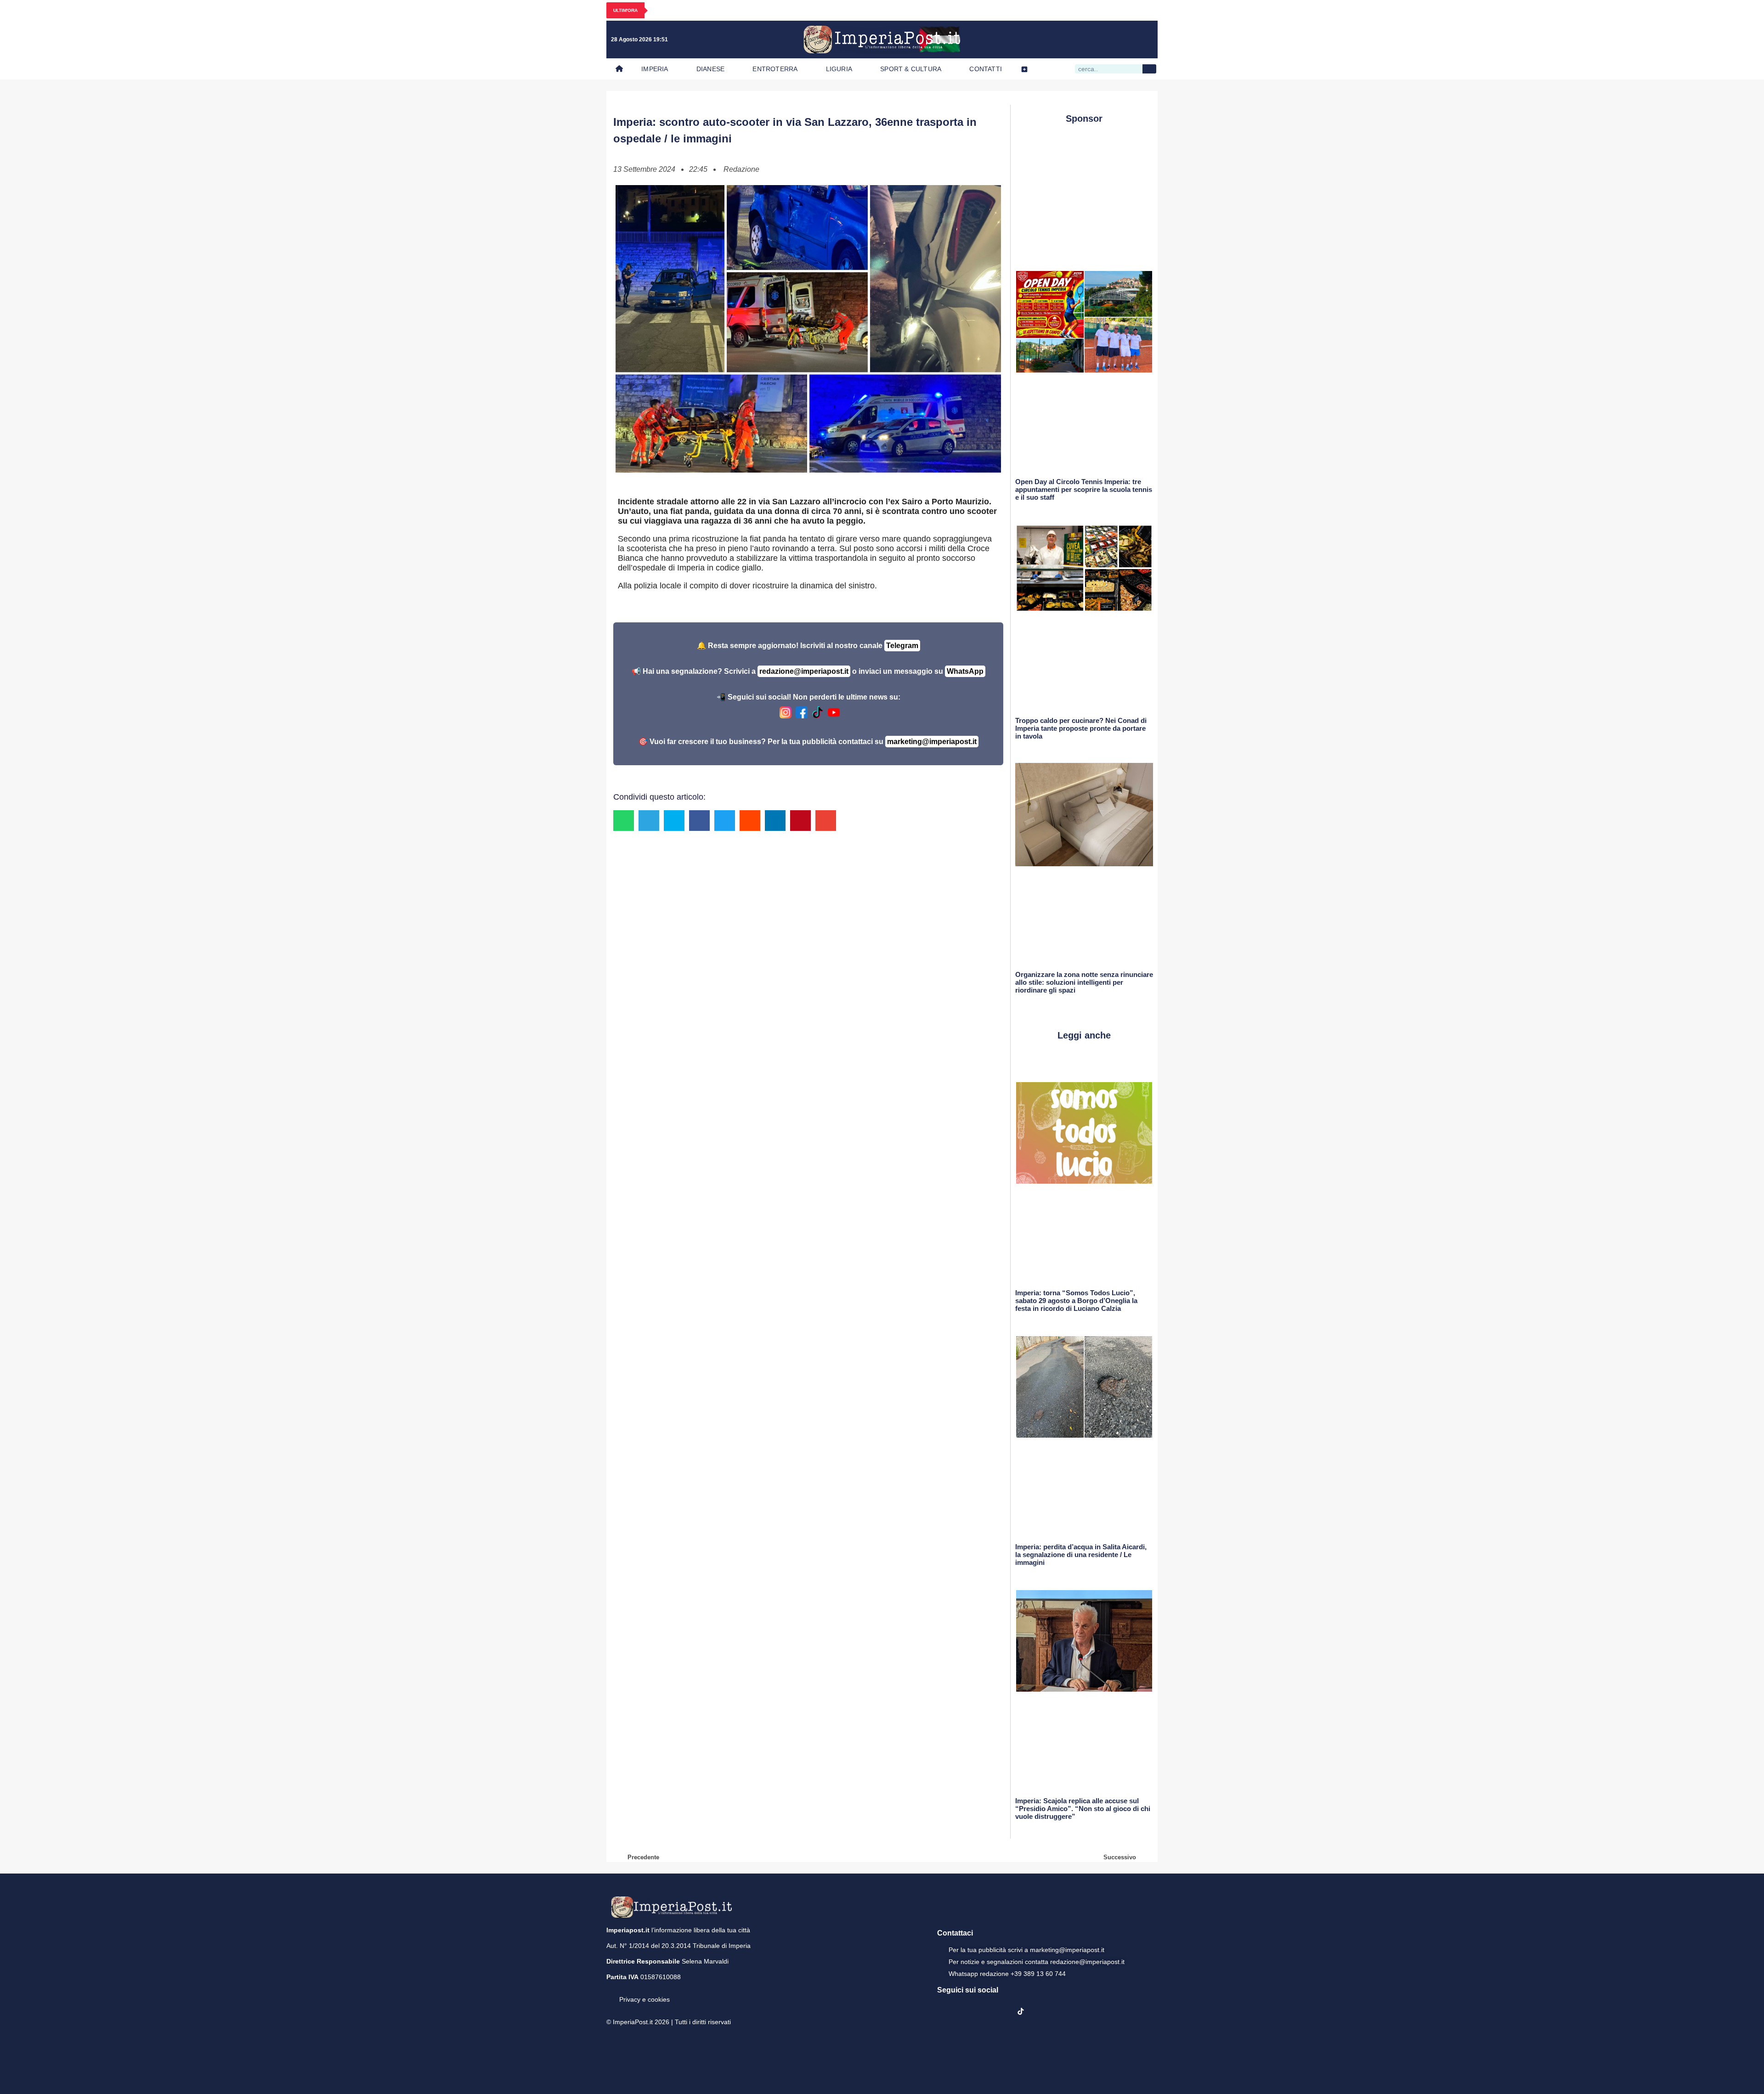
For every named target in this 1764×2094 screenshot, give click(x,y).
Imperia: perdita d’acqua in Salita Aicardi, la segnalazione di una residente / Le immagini (1081, 1555)
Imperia (655, 69)
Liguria (839, 69)
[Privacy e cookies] (610, 1993)
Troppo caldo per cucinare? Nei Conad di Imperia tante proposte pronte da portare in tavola (1081, 728)
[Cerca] (1149, 69)
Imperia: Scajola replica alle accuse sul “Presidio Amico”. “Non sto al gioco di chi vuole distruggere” (1083, 1809)
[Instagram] (1088, 40)
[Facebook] (1069, 40)
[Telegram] (1126, 40)
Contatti (986, 69)
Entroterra (775, 69)
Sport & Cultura (911, 69)
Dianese (710, 69)
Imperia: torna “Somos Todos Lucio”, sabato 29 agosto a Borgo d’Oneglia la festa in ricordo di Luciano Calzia (1076, 1301)
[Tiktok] (1145, 40)
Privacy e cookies (645, 1999)
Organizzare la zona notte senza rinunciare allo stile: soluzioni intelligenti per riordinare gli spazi (1084, 982)
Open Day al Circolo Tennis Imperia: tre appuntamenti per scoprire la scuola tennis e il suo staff (1084, 489)
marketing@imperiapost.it (932, 742)
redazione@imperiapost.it (804, 671)
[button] (624, 821)
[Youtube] (1107, 40)
